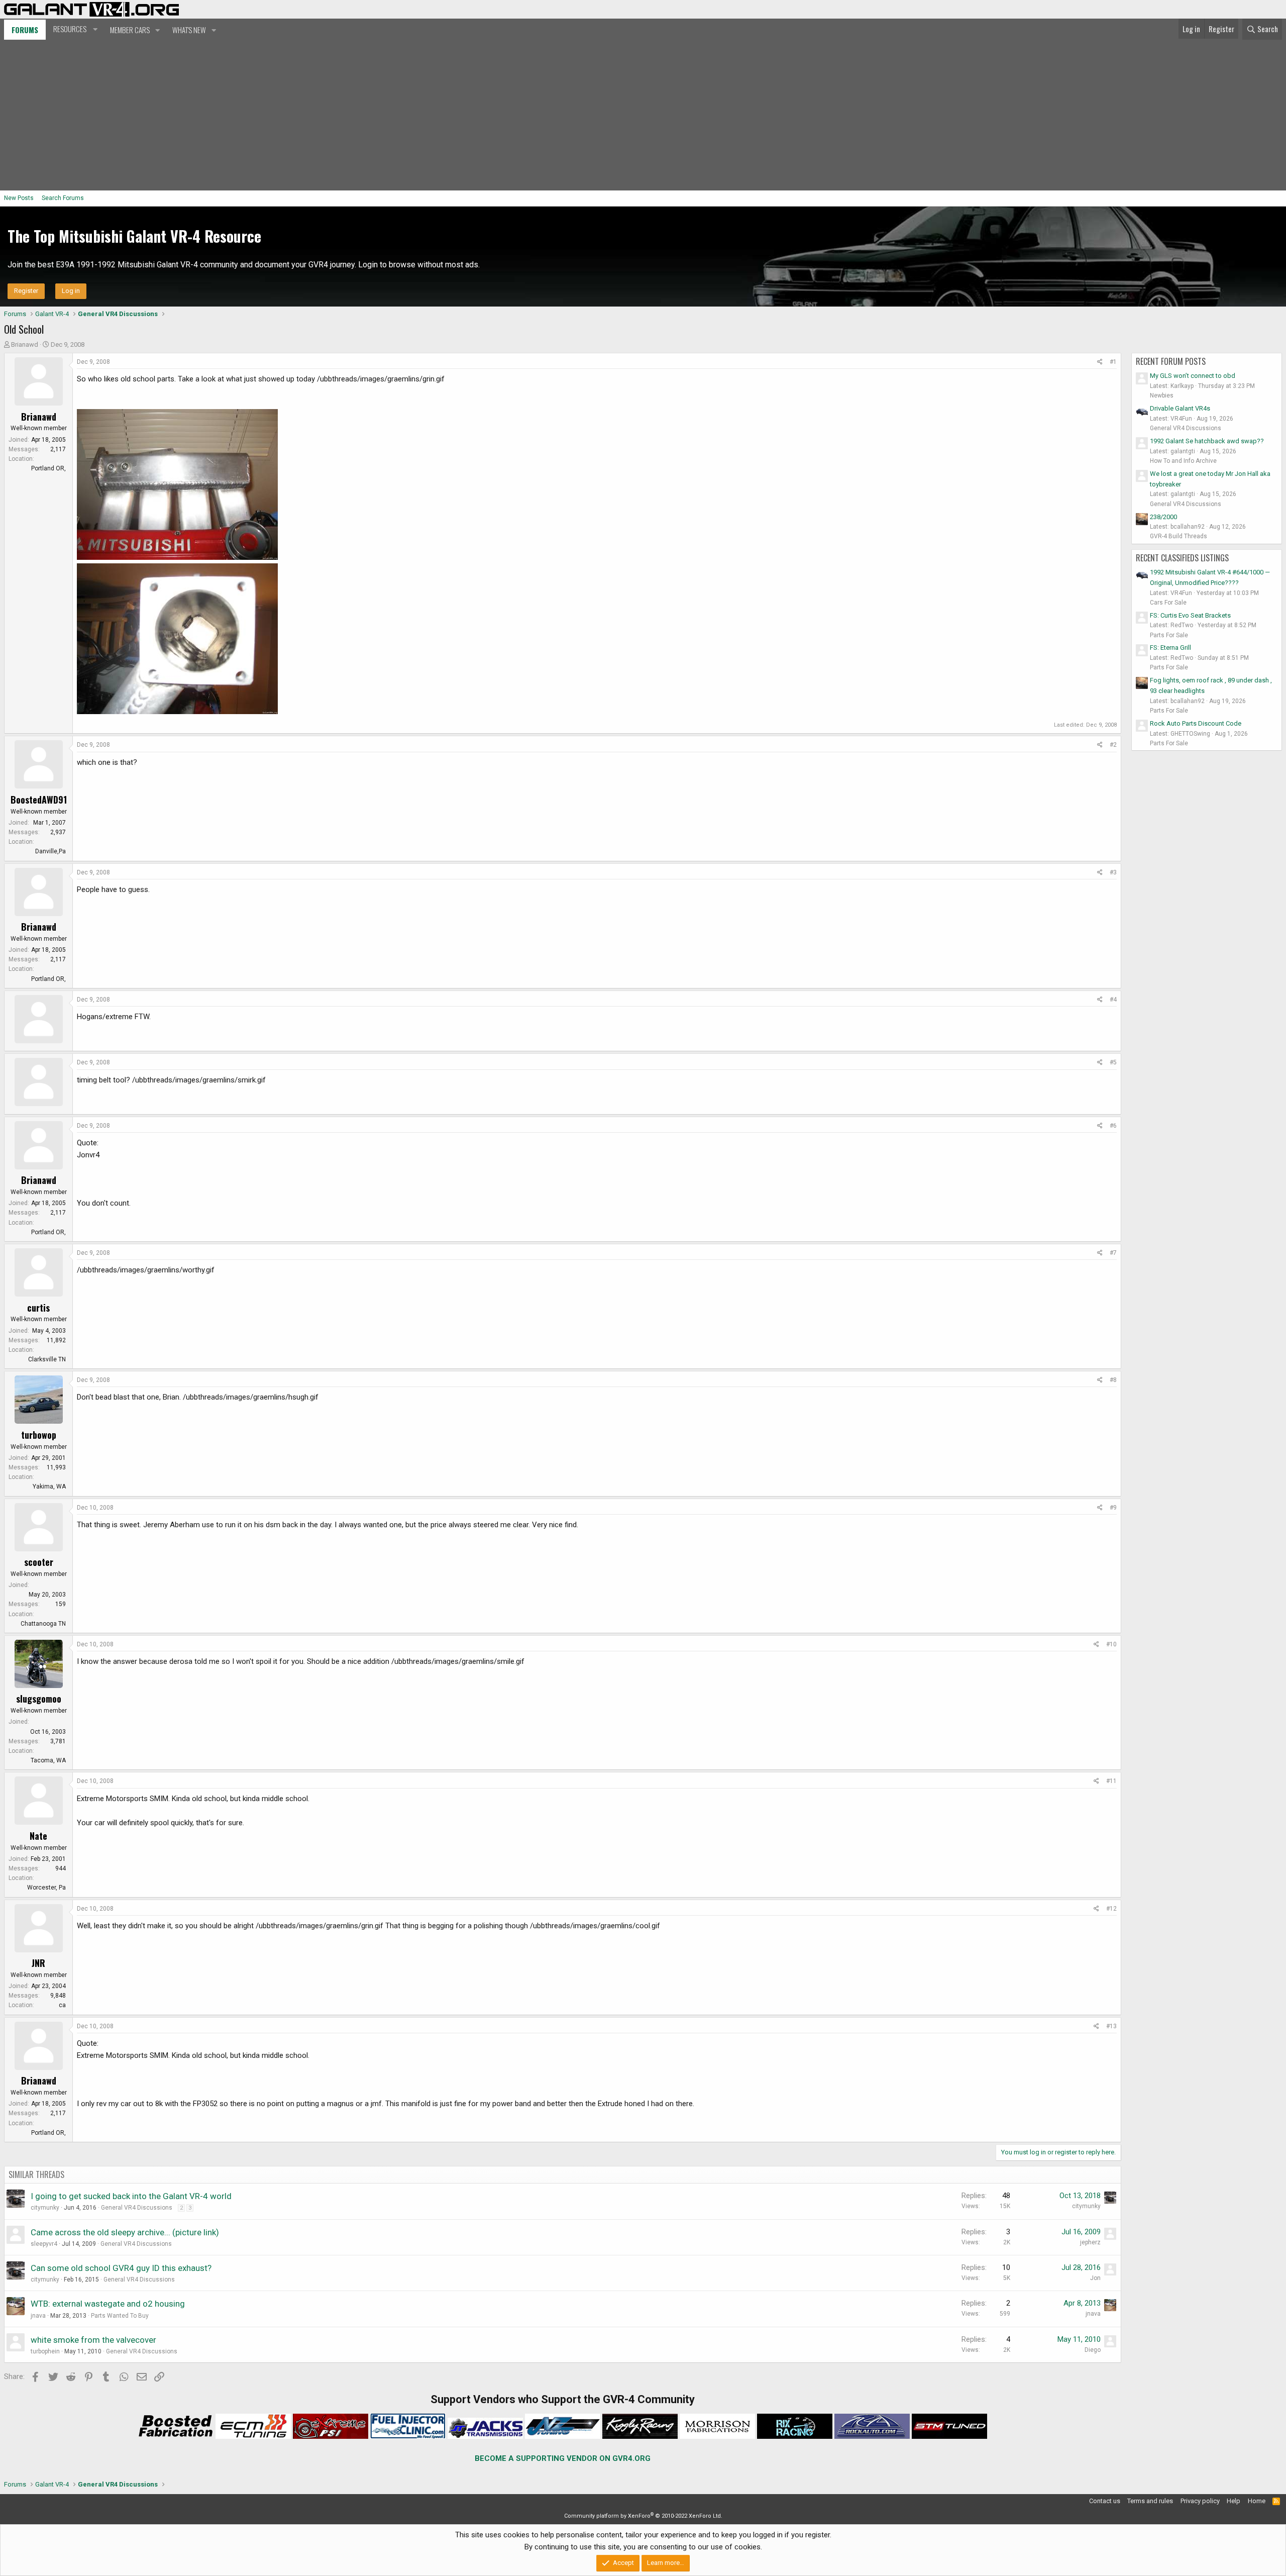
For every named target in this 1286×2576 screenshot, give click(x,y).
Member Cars (130, 30)
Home (1257, 2501)
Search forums (63, 198)
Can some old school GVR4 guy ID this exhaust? (121, 2268)
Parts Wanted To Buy (120, 2316)
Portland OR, (48, 468)
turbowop (39, 1435)
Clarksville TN (47, 1359)
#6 (1113, 1126)
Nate (38, 1836)
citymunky (45, 2208)
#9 (1113, 1508)
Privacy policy (1200, 2501)
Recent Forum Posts (1171, 361)
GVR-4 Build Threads (1178, 536)
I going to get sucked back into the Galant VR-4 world (131, 2196)
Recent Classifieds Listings (1182, 558)
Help (1234, 2501)
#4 (1113, 1000)
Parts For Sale (1169, 635)
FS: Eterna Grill (1170, 648)
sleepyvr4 (44, 2244)
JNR (38, 1963)
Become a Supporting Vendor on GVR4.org (563, 2458)
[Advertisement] (643, 115)
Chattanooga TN (43, 1624)
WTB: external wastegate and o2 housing (108, 2304)
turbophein (45, 2351)
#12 (1111, 1909)
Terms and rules (1150, 2501)
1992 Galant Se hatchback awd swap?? (1207, 441)
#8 (1113, 1380)
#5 (1113, 1062)
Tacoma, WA (48, 1760)
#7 (1113, 1253)
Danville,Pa (50, 851)
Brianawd (25, 344)
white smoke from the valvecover (93, 2340)
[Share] (1100, 362)
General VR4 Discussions (137, 2208)
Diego (1093, 2350)
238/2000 (1163, 517)
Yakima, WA (49, 1487)
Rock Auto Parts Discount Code (1196, 723)
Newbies (1162, 395)
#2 (1113, 745)
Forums (25, 30)
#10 (1111, 1644)
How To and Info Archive (1183, 461)
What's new (189, 30)
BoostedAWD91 (39, 800)
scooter (39, 1562)
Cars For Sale (1168, 603)
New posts (19, 198)
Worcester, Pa (46, 1888)
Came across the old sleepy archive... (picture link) (125, 2232)
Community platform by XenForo (643, 2516)
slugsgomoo (39, 1699)
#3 (1113, 872)
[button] (74, 29)
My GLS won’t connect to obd (1193, 376)
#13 (1111, 2026)
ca (62, 2005)
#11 (1111, 1781)
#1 (1113, 362)
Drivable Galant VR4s (1180, 408)
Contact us (1105, 2501)
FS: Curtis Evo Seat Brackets (1190, 615)
